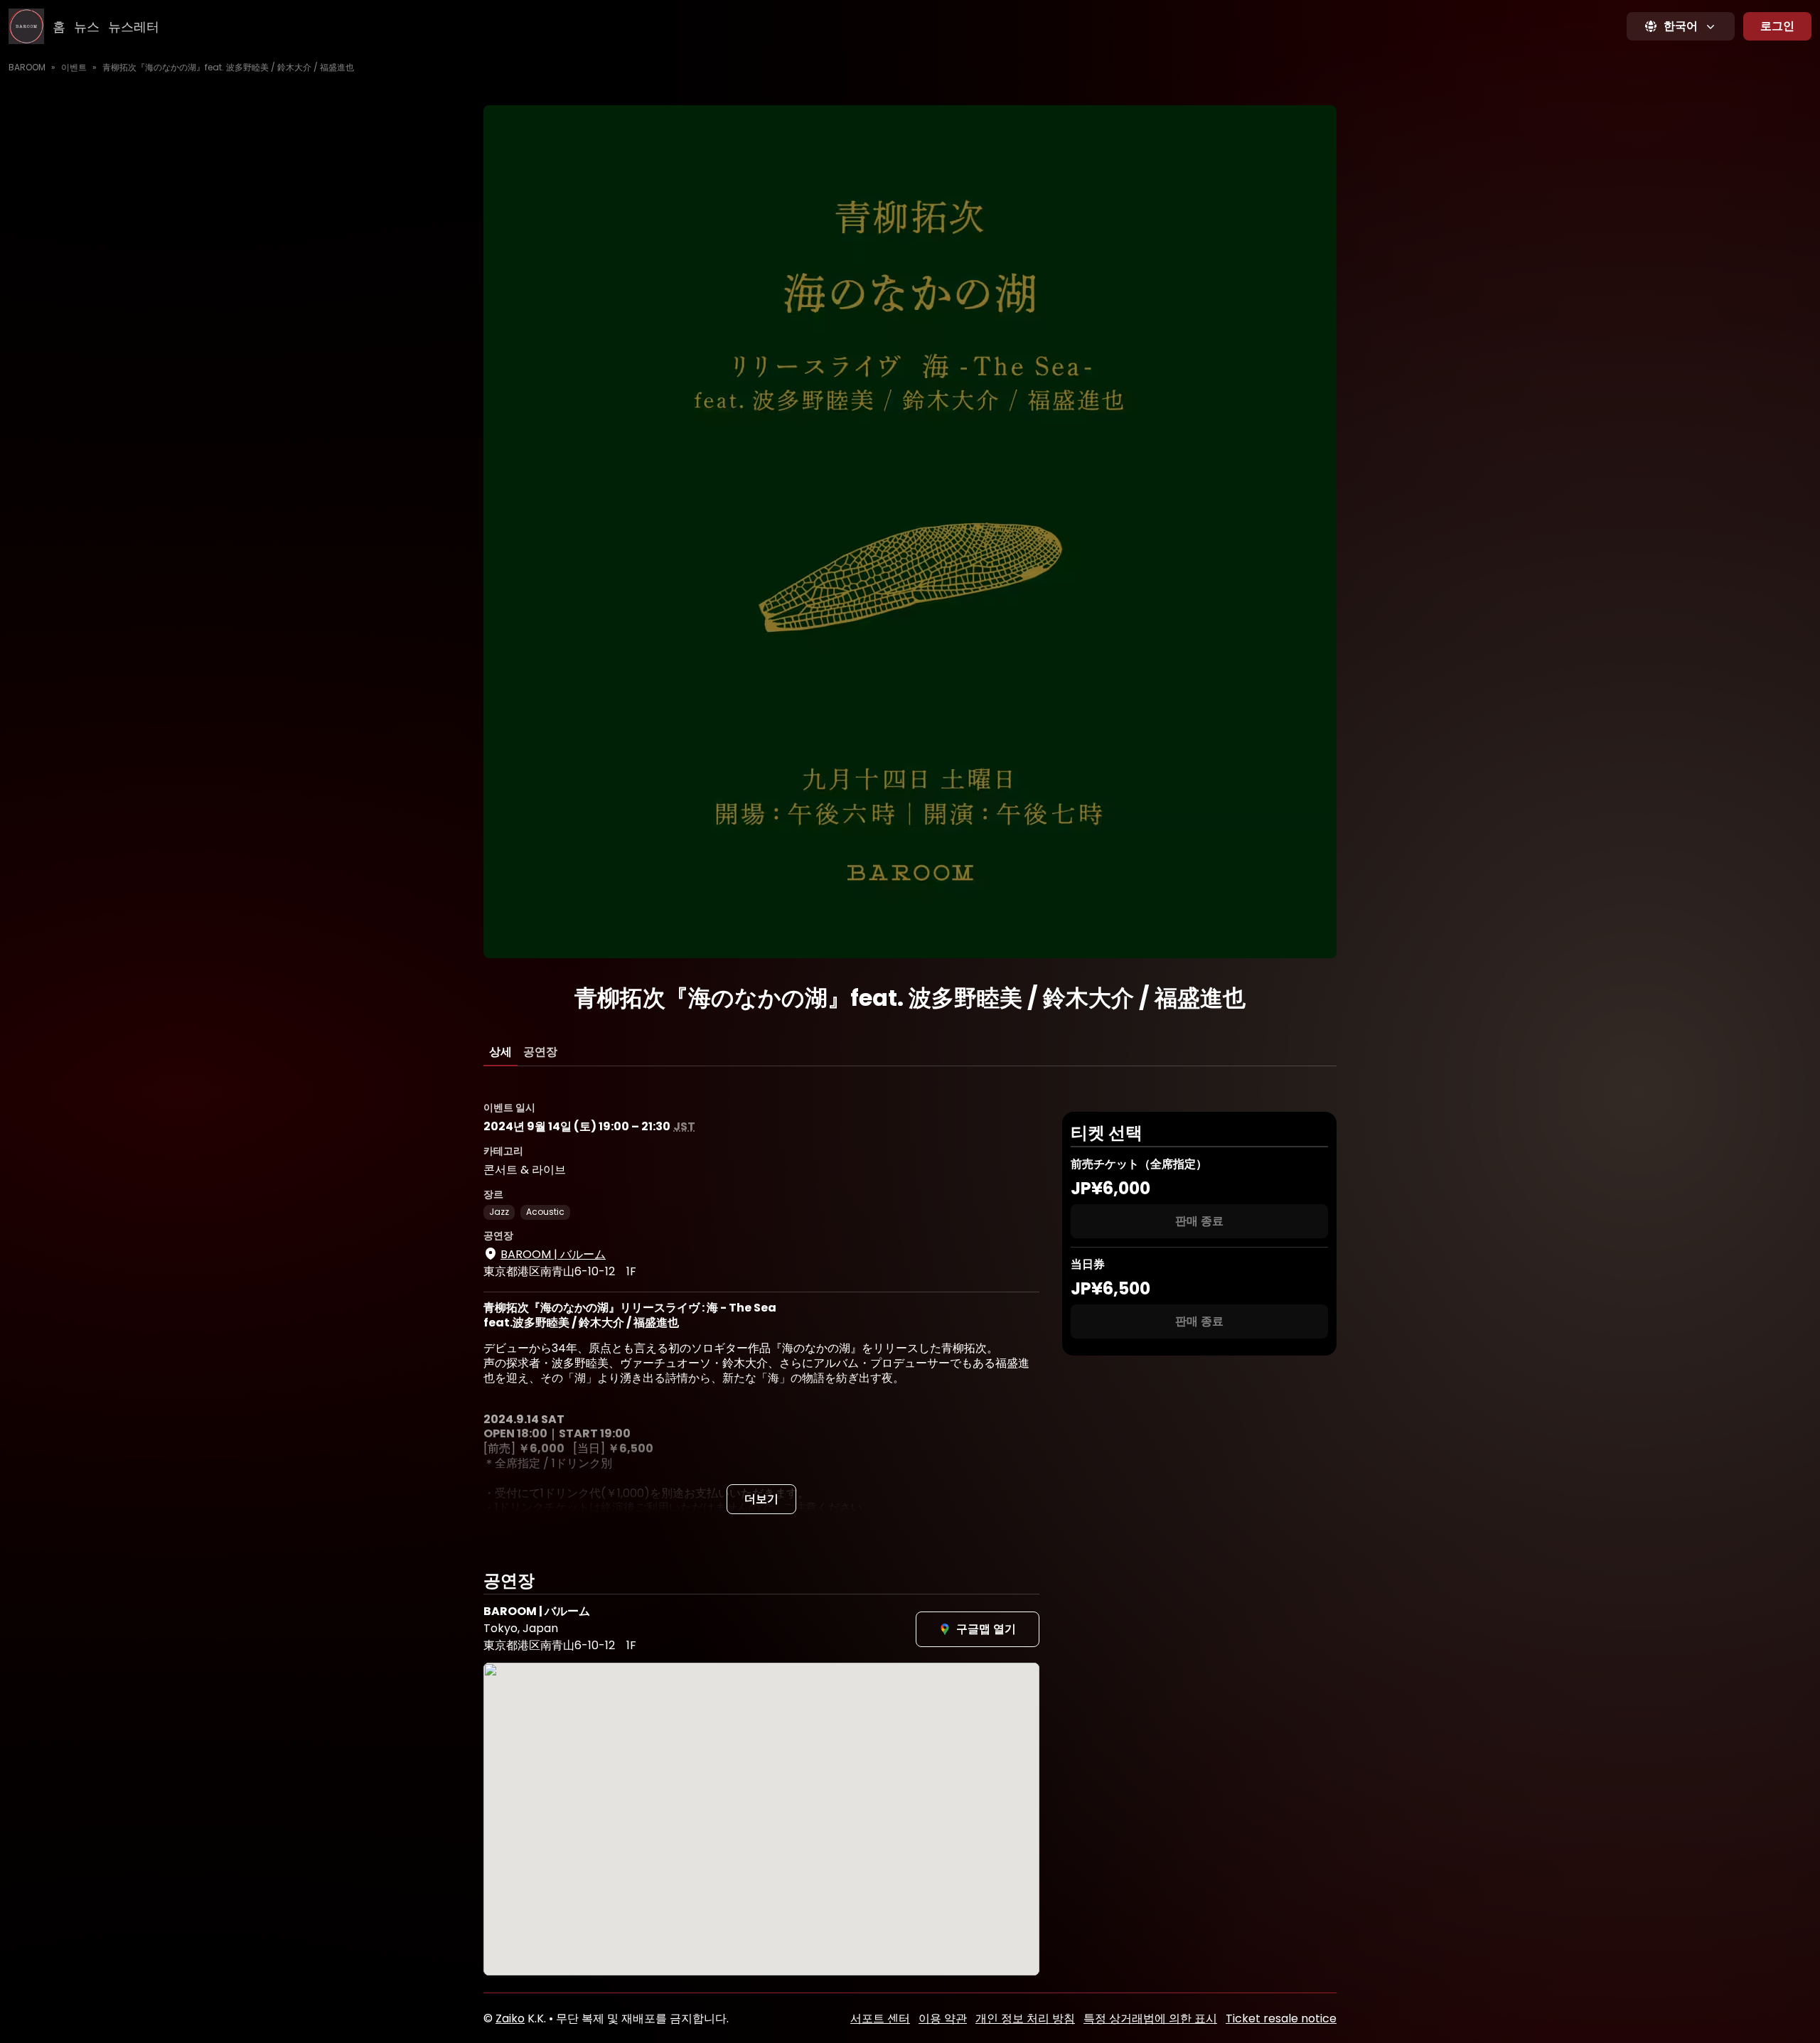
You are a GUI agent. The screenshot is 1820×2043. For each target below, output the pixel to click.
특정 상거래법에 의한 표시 (1150, 2018)
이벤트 (74, 67)
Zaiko (510, 2018)
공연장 (540, 1052)
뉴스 (87, 27)
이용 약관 (943, 2018)
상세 (500, 1052)
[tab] (500, 1052)
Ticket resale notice (1281, 2018)
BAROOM (27, 67)
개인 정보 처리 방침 (1025, 2018)
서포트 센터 (880, 2018)
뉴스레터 (134, 27)
